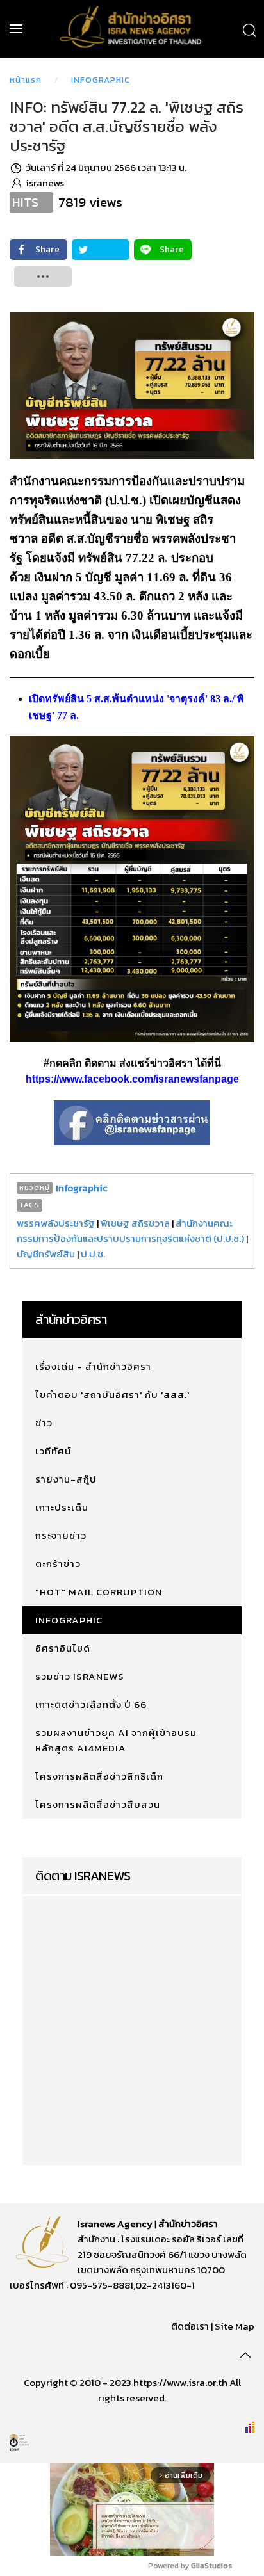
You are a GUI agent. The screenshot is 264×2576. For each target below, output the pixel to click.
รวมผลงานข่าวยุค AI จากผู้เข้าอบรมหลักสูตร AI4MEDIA (116, 1740)
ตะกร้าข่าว (58, 1564)
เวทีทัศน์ (53, 1451)
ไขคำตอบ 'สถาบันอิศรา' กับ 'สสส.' (112, 1395)
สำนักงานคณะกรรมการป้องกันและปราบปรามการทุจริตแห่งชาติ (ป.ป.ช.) (130, 1231)
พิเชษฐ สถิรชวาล (135, 1223)
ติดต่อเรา (190, 2326)
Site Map (235, 2326)
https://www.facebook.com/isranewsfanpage (132, 1079)
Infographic (101, 80)
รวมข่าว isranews (80, 1676)
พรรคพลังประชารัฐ (56, 1223)
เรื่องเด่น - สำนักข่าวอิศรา (93, 1366)
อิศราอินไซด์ (63, 1648)
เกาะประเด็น (62, 1507)
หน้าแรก (26, 80)
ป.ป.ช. (93, 1254)
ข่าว (44, 1423)
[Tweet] (101, 250)
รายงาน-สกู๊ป (66, 1479)
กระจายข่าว (61, 1535)
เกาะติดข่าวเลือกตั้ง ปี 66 (91, 1704)
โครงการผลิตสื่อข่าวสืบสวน (98, 1804)
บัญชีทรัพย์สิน (46, 1254)
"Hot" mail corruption (99, 1592)
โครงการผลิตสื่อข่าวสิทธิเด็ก (99, 1776)
